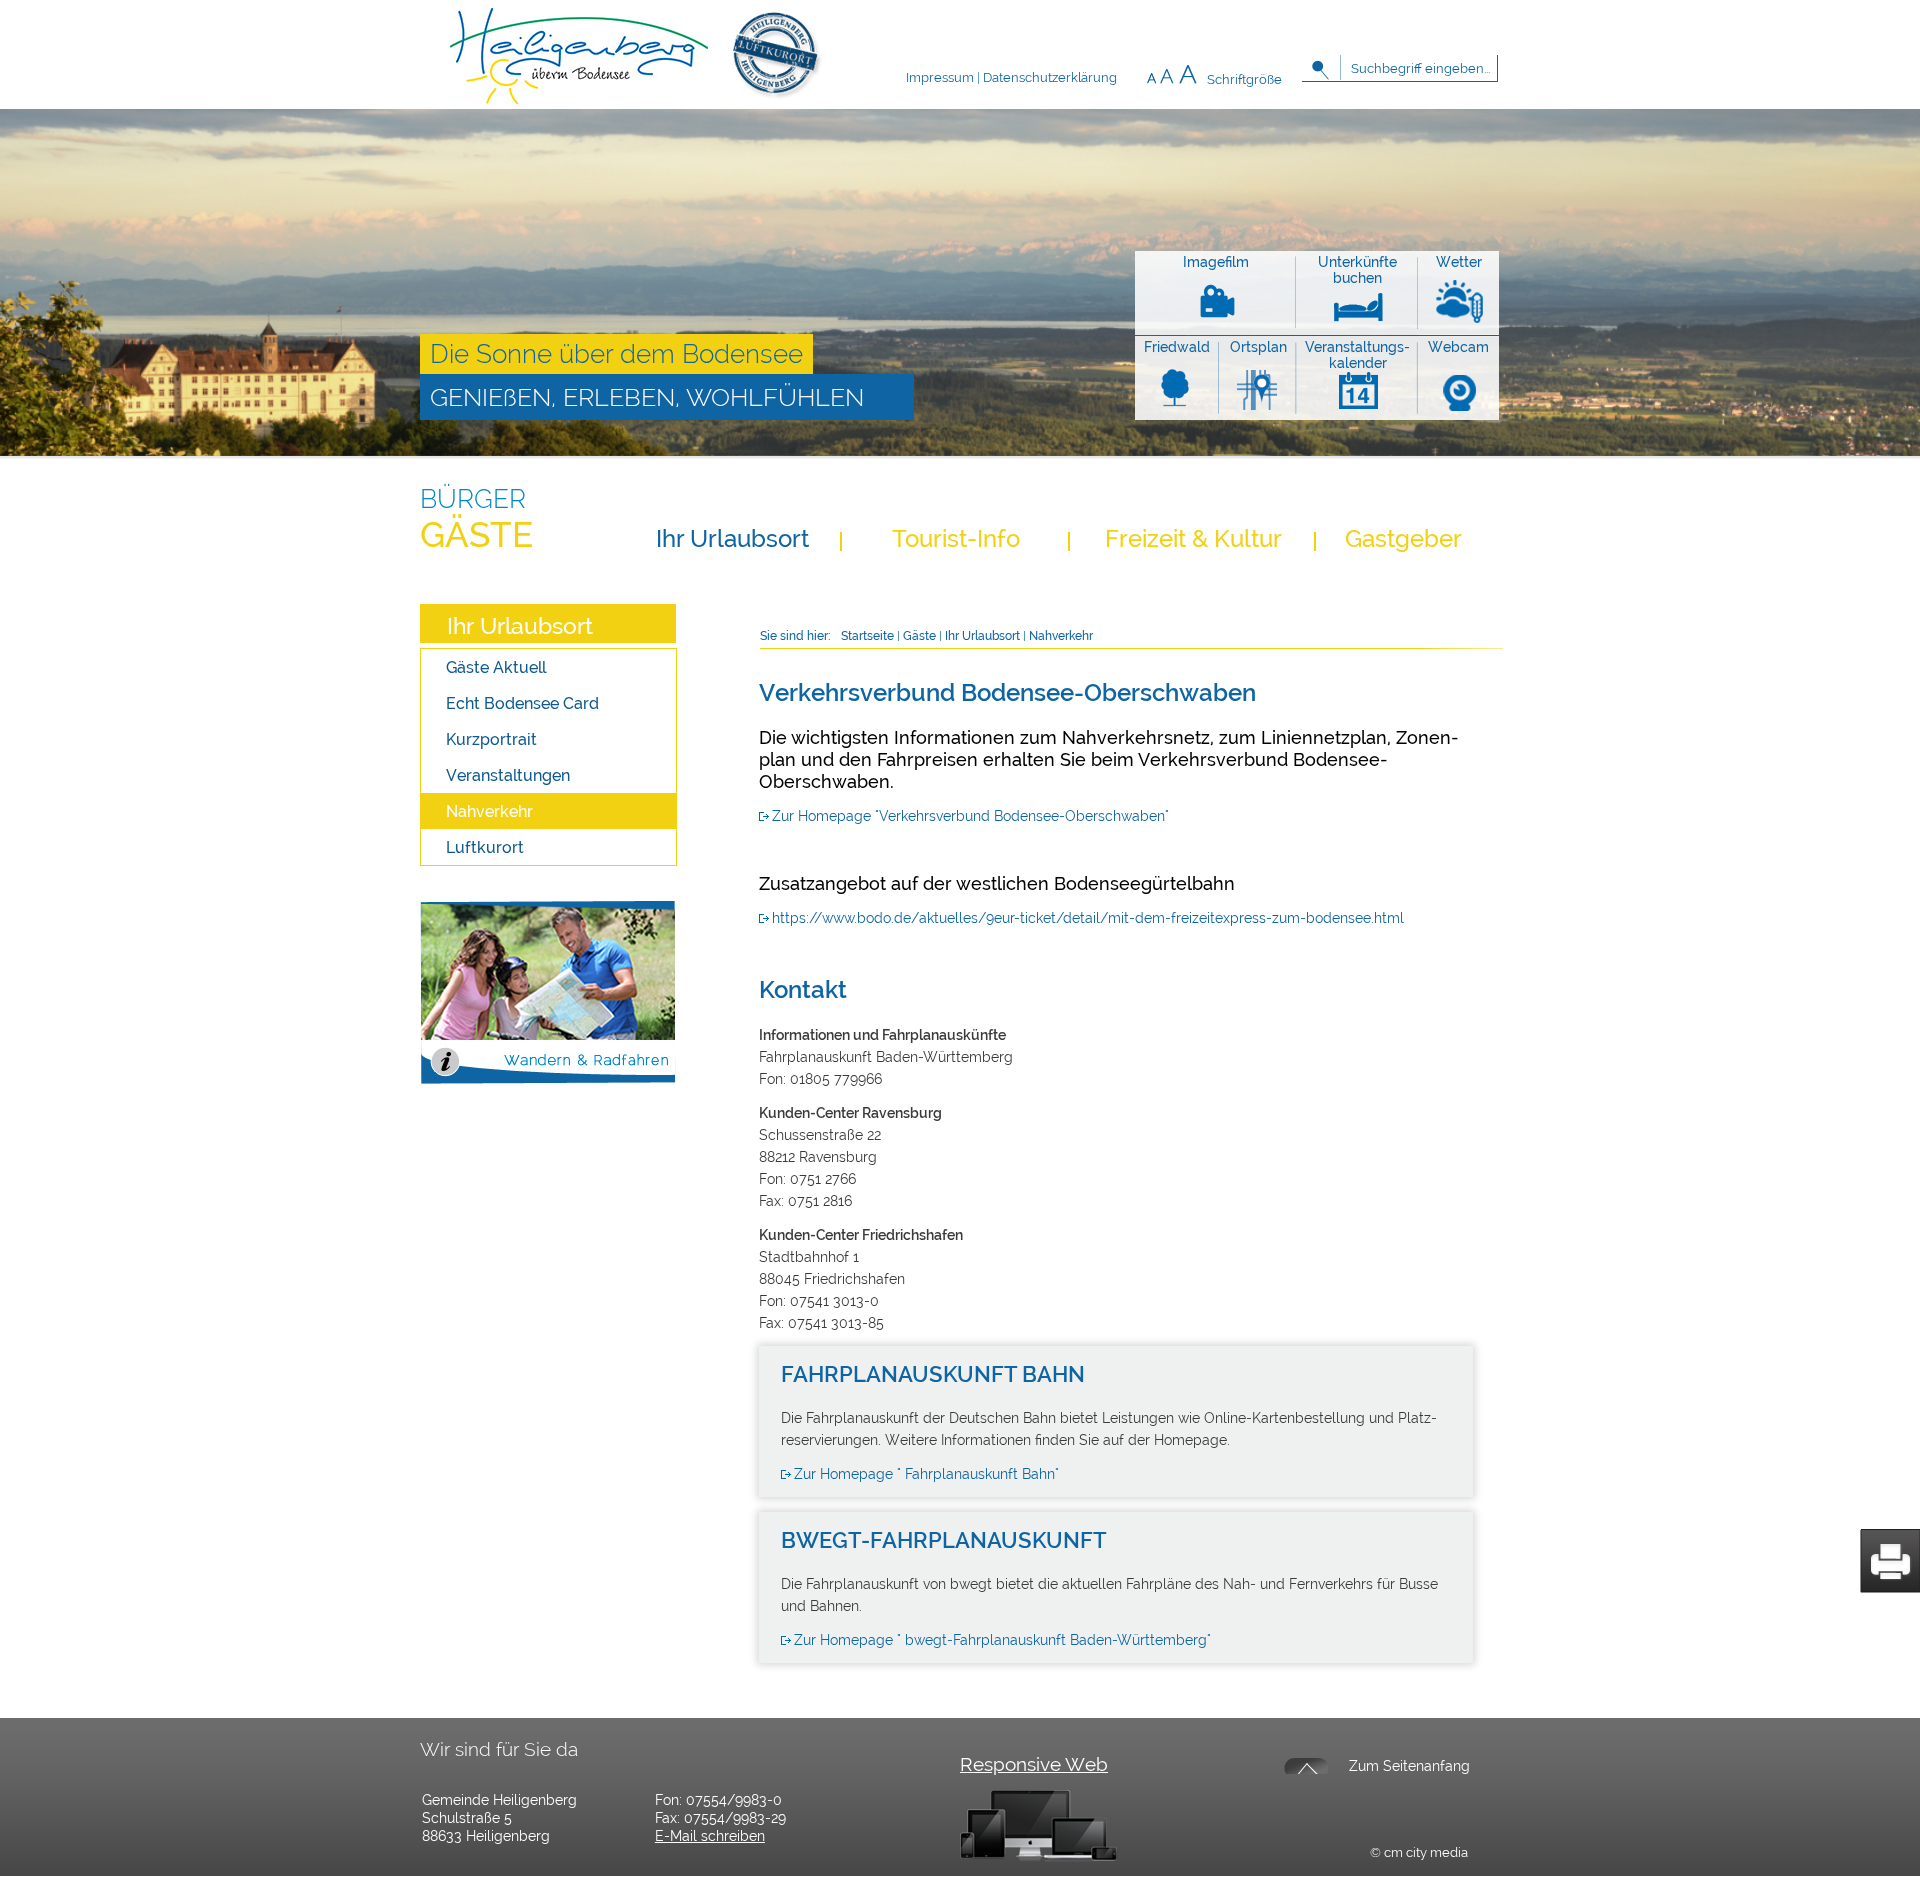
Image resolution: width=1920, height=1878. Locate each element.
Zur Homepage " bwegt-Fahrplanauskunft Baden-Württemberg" (1002, 1640)
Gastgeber (1403, 538)
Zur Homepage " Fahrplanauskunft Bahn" (926, 1474)
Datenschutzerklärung (1050, 77)
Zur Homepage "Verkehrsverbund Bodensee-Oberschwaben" (970, 816)
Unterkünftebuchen (1357, 270)
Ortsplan (1258, 347)
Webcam (1458, 347)
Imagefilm (1216, 262)
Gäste (476, 534)
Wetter (1459, 262)
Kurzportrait (491, 739)
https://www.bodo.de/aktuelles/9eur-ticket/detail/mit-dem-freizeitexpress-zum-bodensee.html (1088, 918)
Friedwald (1177, 347)
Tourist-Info (956, 538)
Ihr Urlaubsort (732, 538)
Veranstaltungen (508, 775)
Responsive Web (1034, 1764)
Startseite (867, 636)
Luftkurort (485, 847)
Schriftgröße (1244, 79)
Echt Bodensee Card (522, 703)
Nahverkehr (489, 811)
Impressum (940, 77)
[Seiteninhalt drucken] (1890, 1561)
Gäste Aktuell (496, 667)
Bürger (473, 499)
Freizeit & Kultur (1193, 538)
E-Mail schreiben (710, 1836)
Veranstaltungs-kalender (1357, 355)
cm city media (1426, 1852)
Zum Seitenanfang (1409, 1766)
